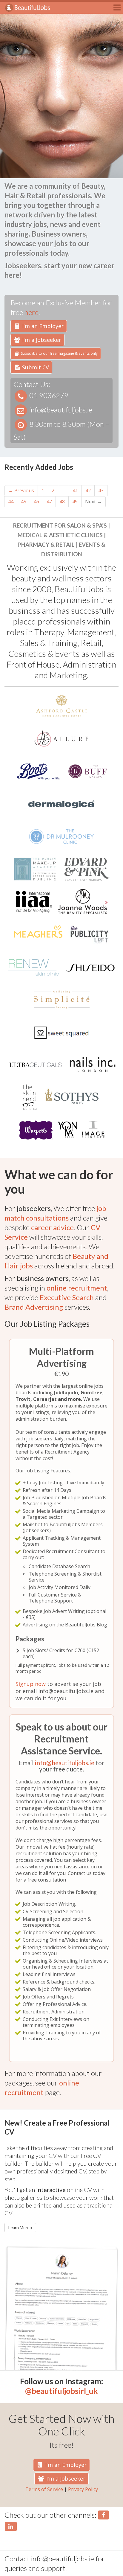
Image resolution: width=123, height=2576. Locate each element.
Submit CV (35, 367)
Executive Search (67, 1297)
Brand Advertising (34, 1307)
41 (75, 490)
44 (11, 502)
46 (36, 502)
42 (88, 490)
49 (75, 502)
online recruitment (77, 1288)
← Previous (21, 490)
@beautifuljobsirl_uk (61, 2391)
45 (24, 502)
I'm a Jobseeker (41, 340)
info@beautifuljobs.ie (65, 1763)
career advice (52, 1227)
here (31, 312)
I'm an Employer (42, 326)
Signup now (31, 1684)
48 (62, 502)
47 (49, 502)
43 (101, 490)
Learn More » (20, 2227)
